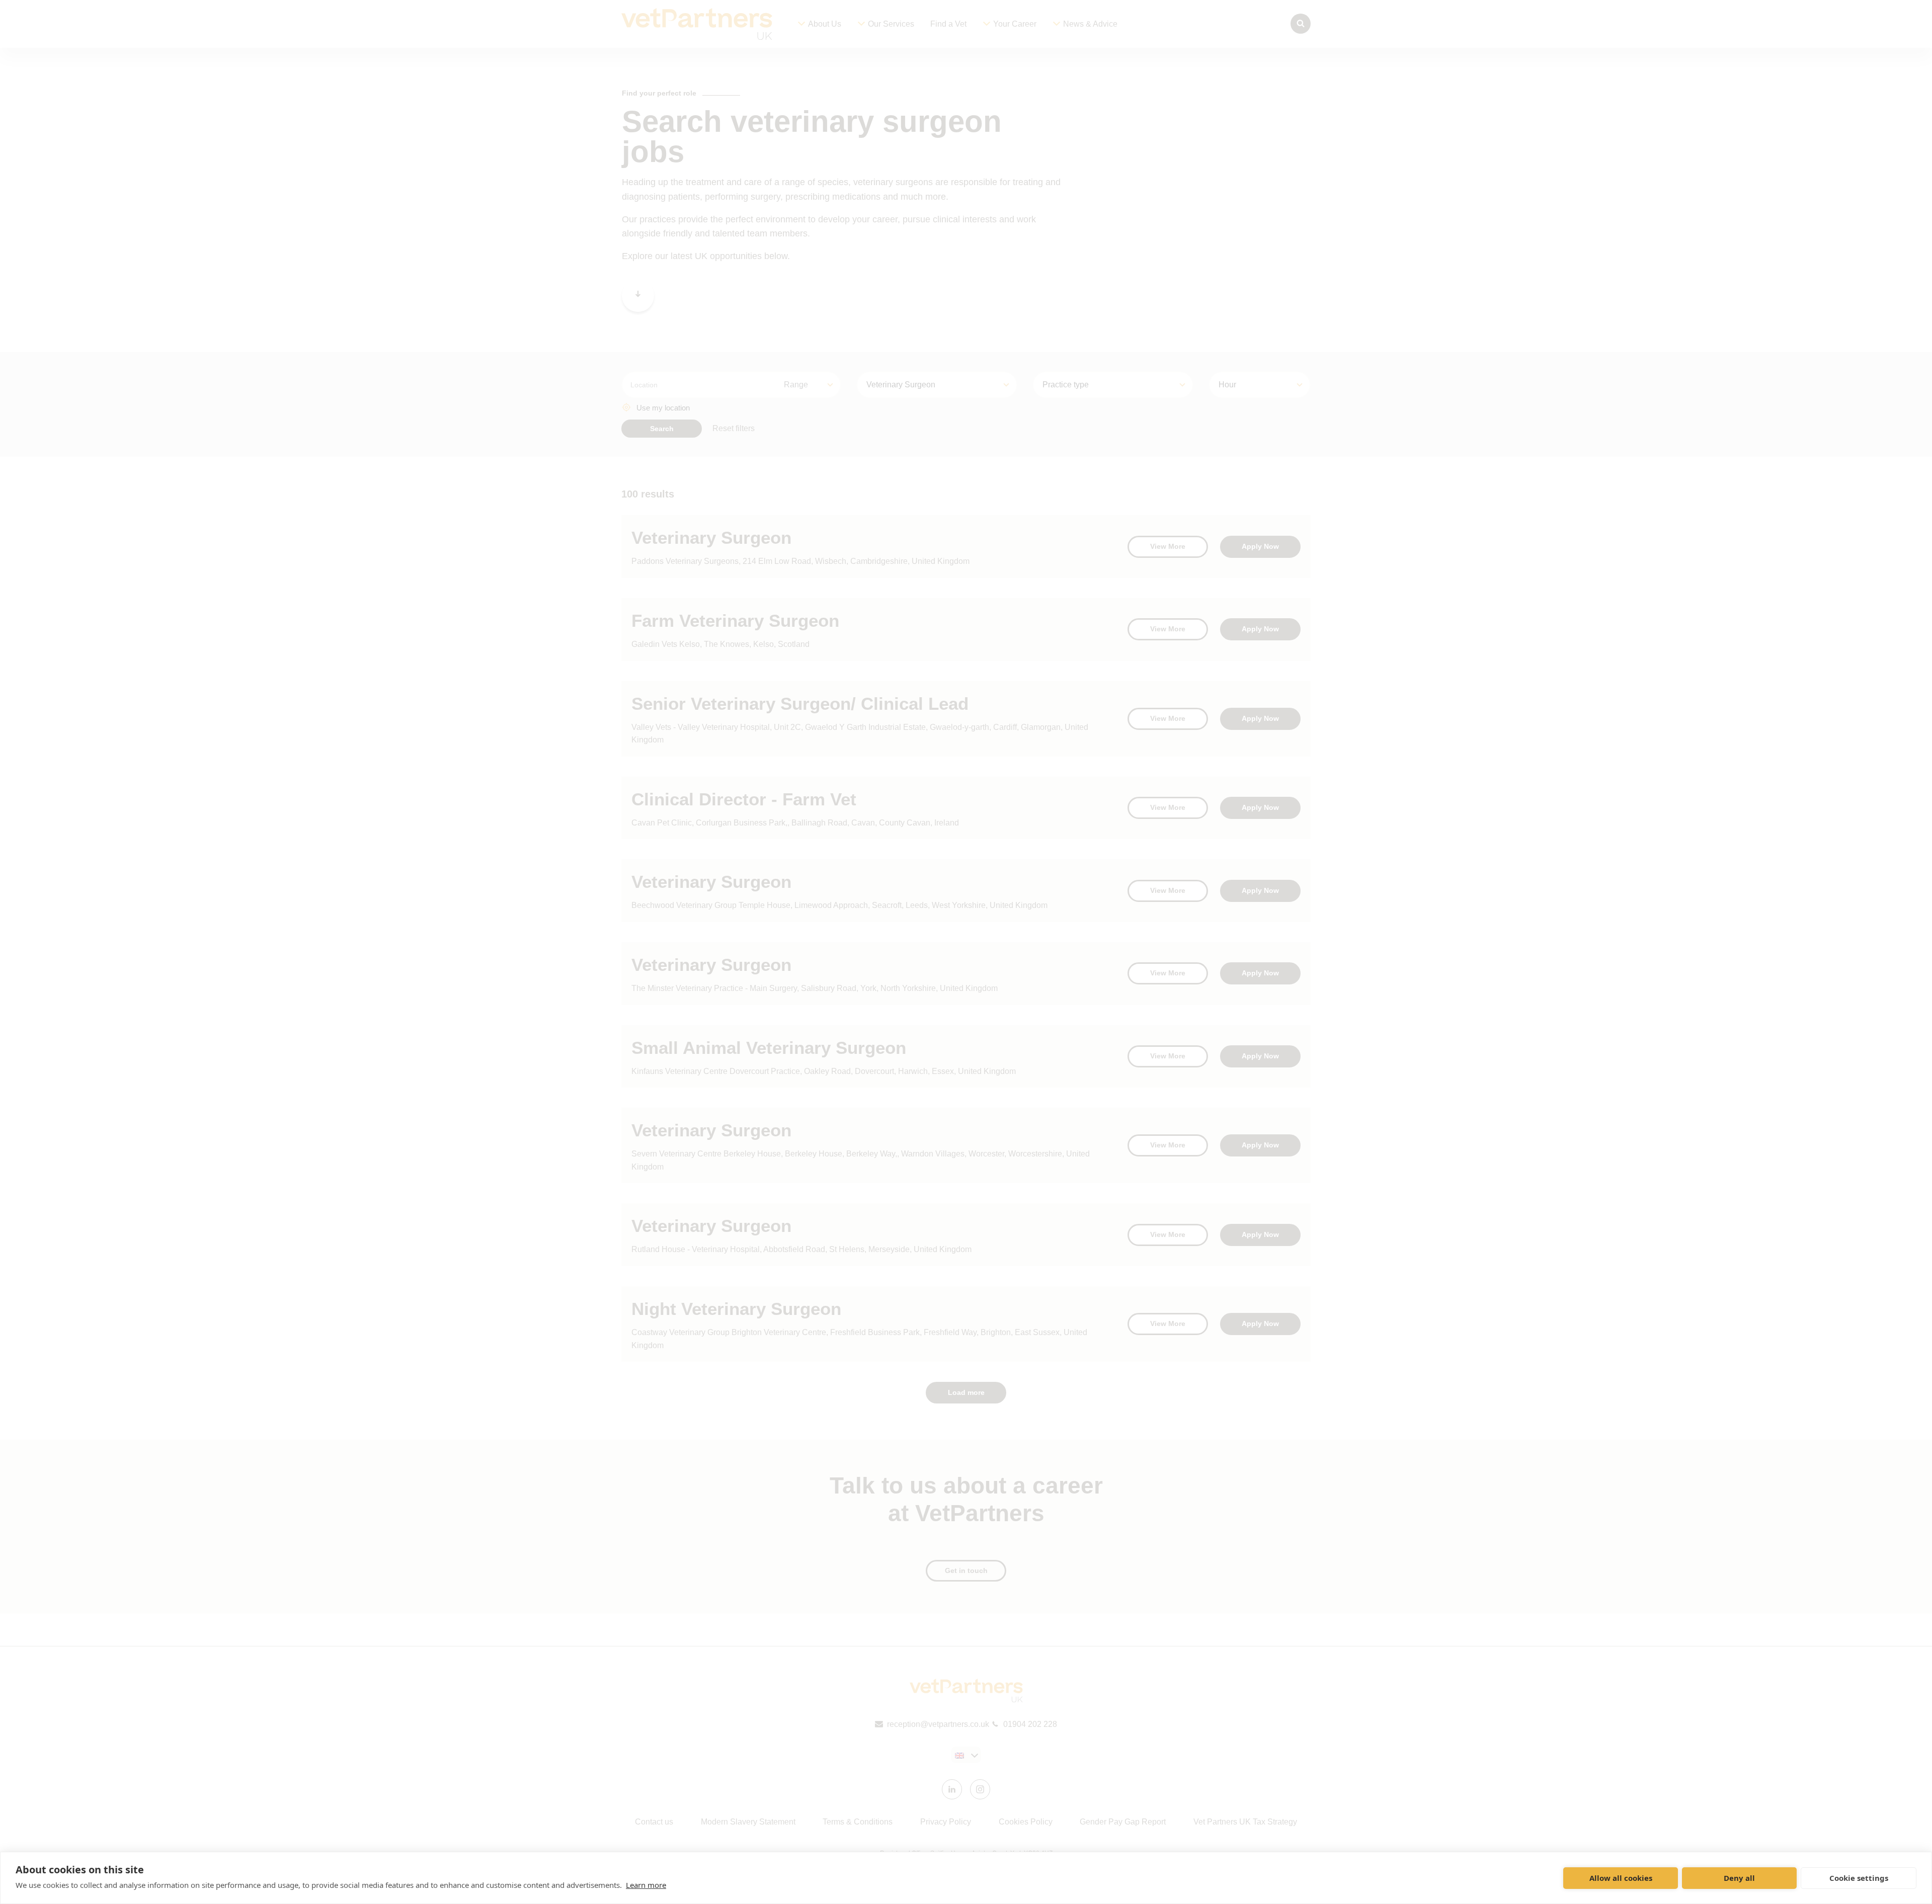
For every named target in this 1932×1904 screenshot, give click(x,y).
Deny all (1739, 1878)
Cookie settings (1859, 1878)
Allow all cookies (1621, 1878)
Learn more (646, 1885)
